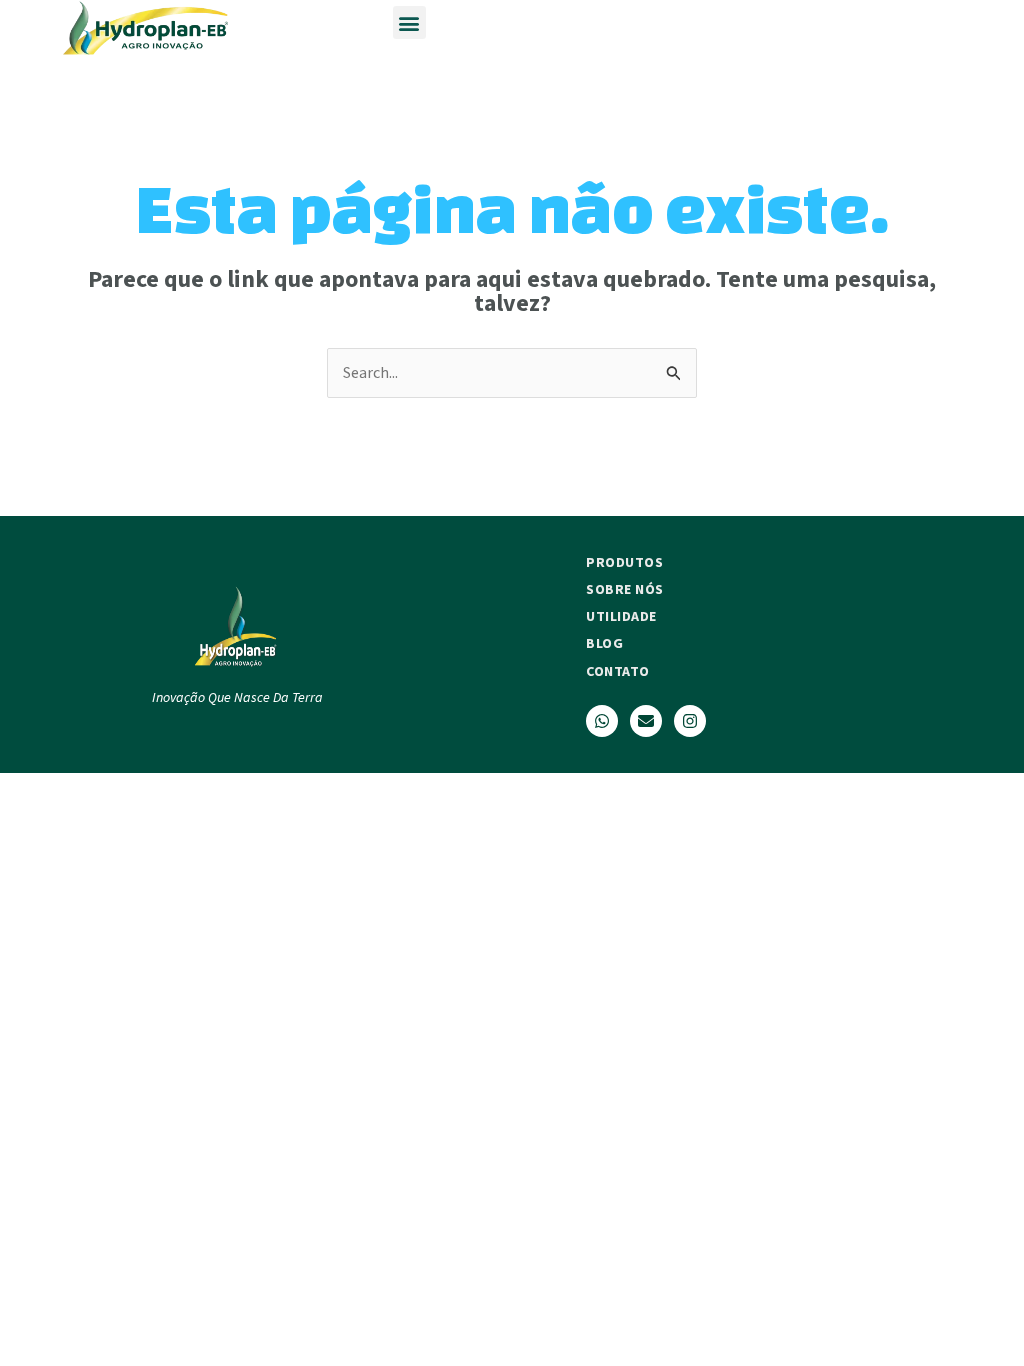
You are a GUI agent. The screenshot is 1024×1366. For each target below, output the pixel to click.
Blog (604, 643)
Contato (618, 671)
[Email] (646, 721)
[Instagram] (690, 721)
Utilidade (621, 616)
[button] (409, 22)
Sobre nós (625, 589)
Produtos (624, 562)
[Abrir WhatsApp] (974, 1315)
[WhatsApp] (602, 721)
